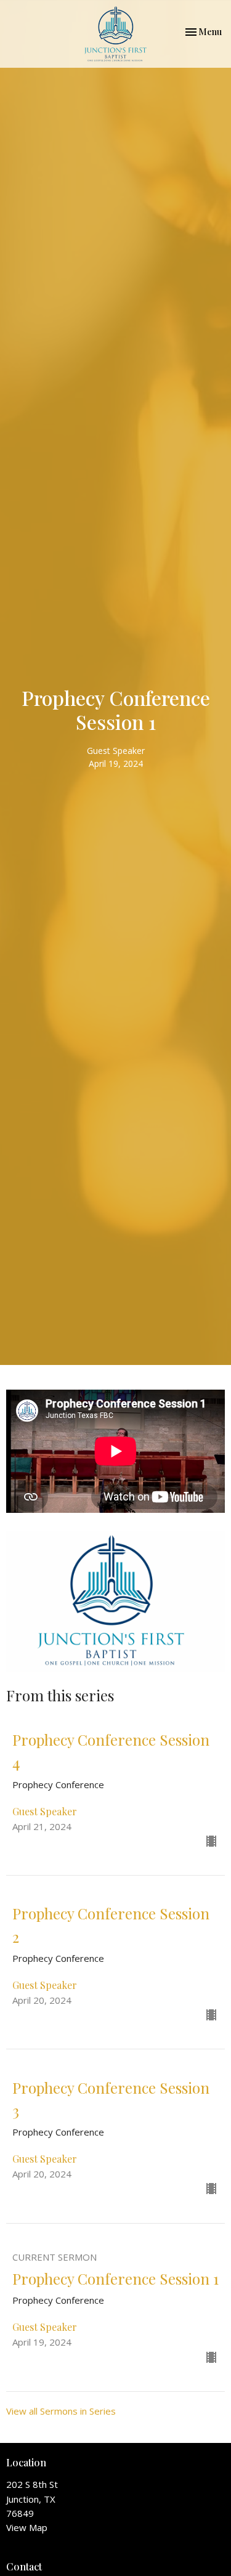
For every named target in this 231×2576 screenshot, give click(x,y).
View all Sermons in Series (61, 2411)
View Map (27, 2527)
